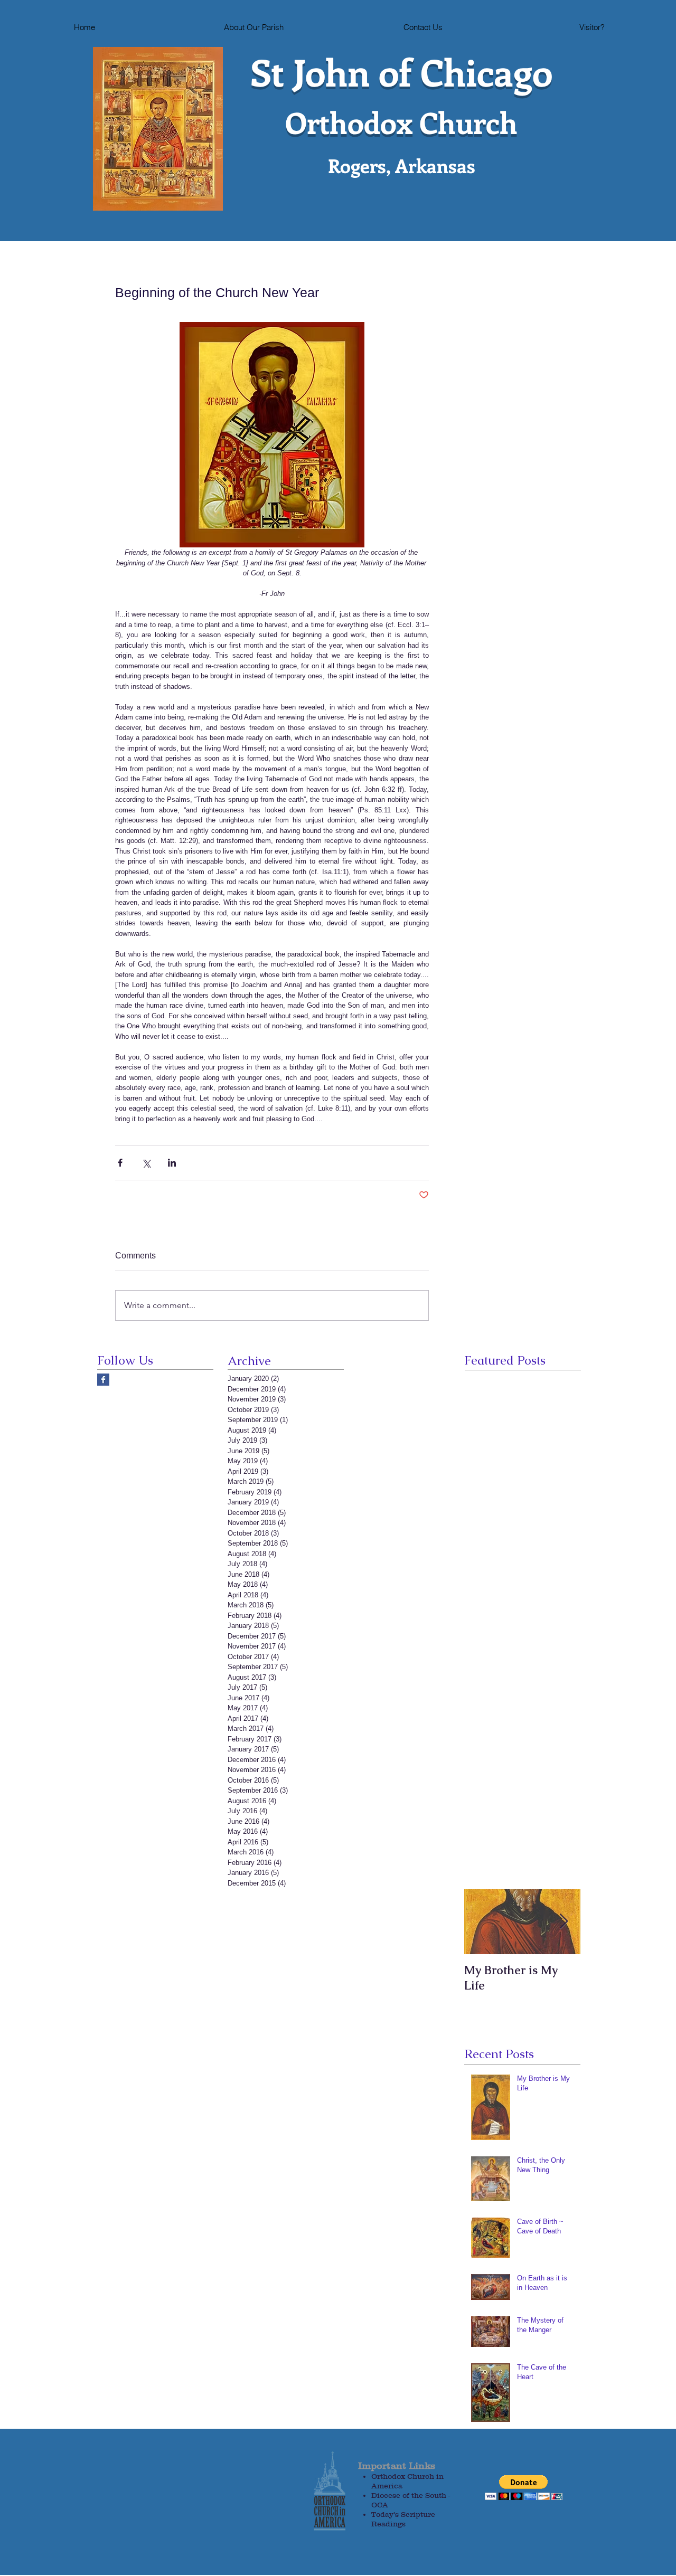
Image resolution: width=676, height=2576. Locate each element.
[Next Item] (564, 1922)
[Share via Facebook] (120, 1163)
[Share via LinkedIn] (172, 1163)
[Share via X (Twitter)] (146, 1163)
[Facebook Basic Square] (103, 1380)
